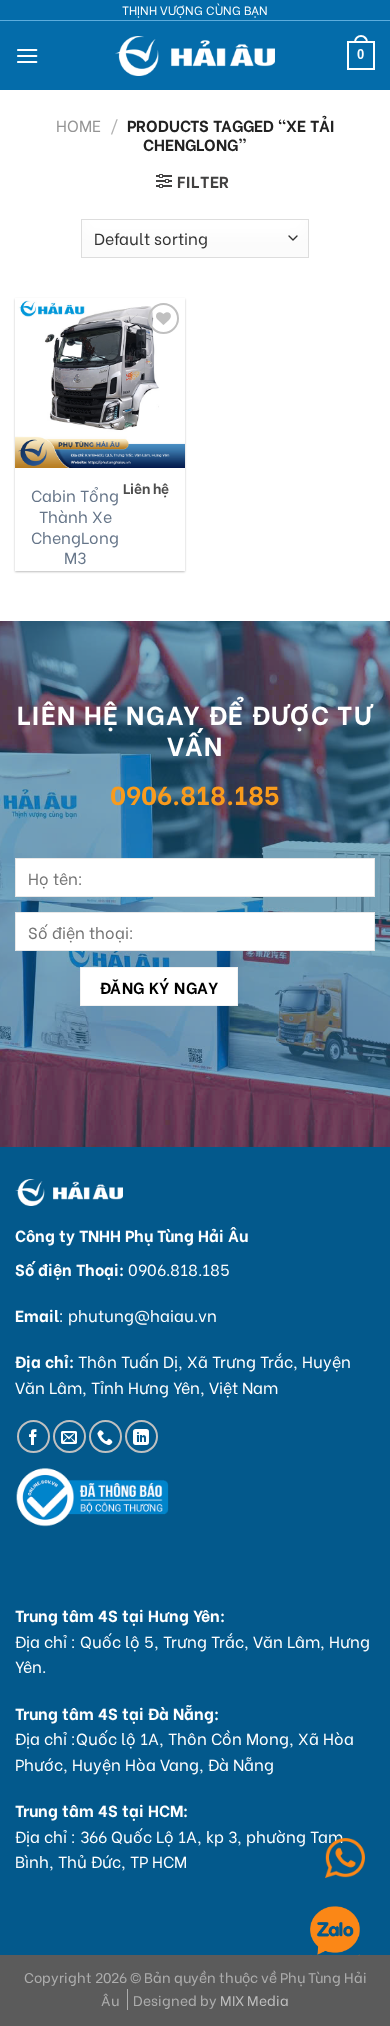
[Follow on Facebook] (33, 1436)
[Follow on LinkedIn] (141, 1436)
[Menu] (27, 55)
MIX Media (254, 1999)
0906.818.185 (195, 793)
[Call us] (105, 1436)
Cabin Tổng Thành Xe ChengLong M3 (75, 526)
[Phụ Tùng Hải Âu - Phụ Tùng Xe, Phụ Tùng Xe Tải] (195, 56)
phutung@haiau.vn (142, 1314)
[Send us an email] (69, 1436)
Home (78, 124)
